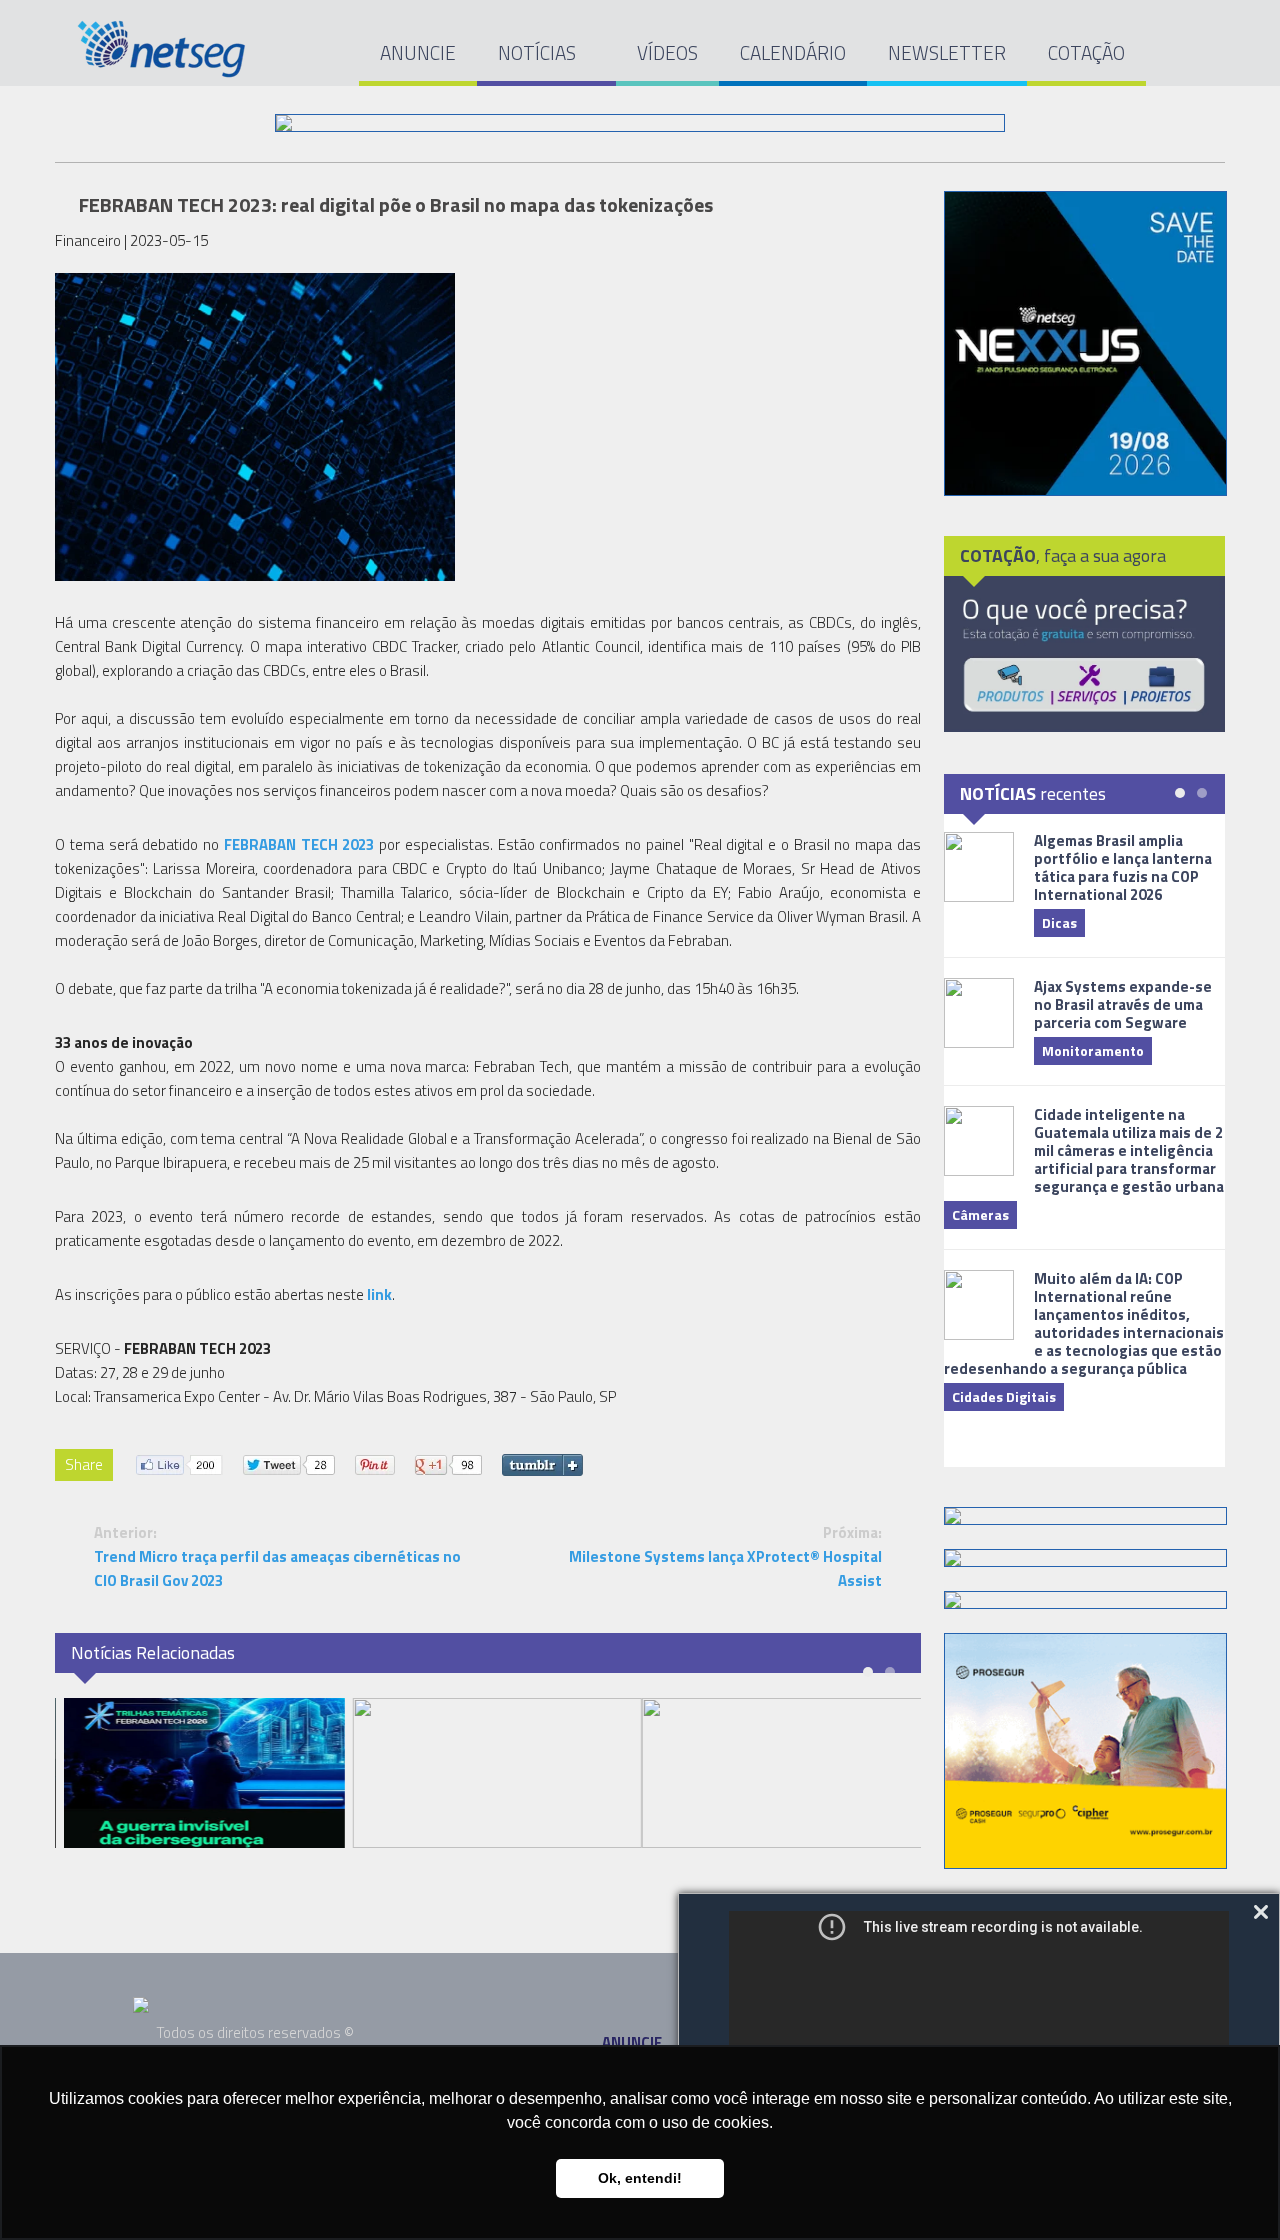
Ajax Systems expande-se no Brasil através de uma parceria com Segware (1123, 1004)
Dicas (1059, 922)
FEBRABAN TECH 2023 (299, 844)
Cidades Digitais (1004, 1396)
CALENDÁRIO (793, 52)
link (379, 1294)
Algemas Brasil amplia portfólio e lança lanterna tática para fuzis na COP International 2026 (1123, 867)
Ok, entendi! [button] (640, 2178)
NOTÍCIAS (539, 52)
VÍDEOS (667, 52)
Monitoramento (1093, 1050)
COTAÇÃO (1086, 52)
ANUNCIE (418, 52)
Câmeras (980, 1214)
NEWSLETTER (947, 52)
